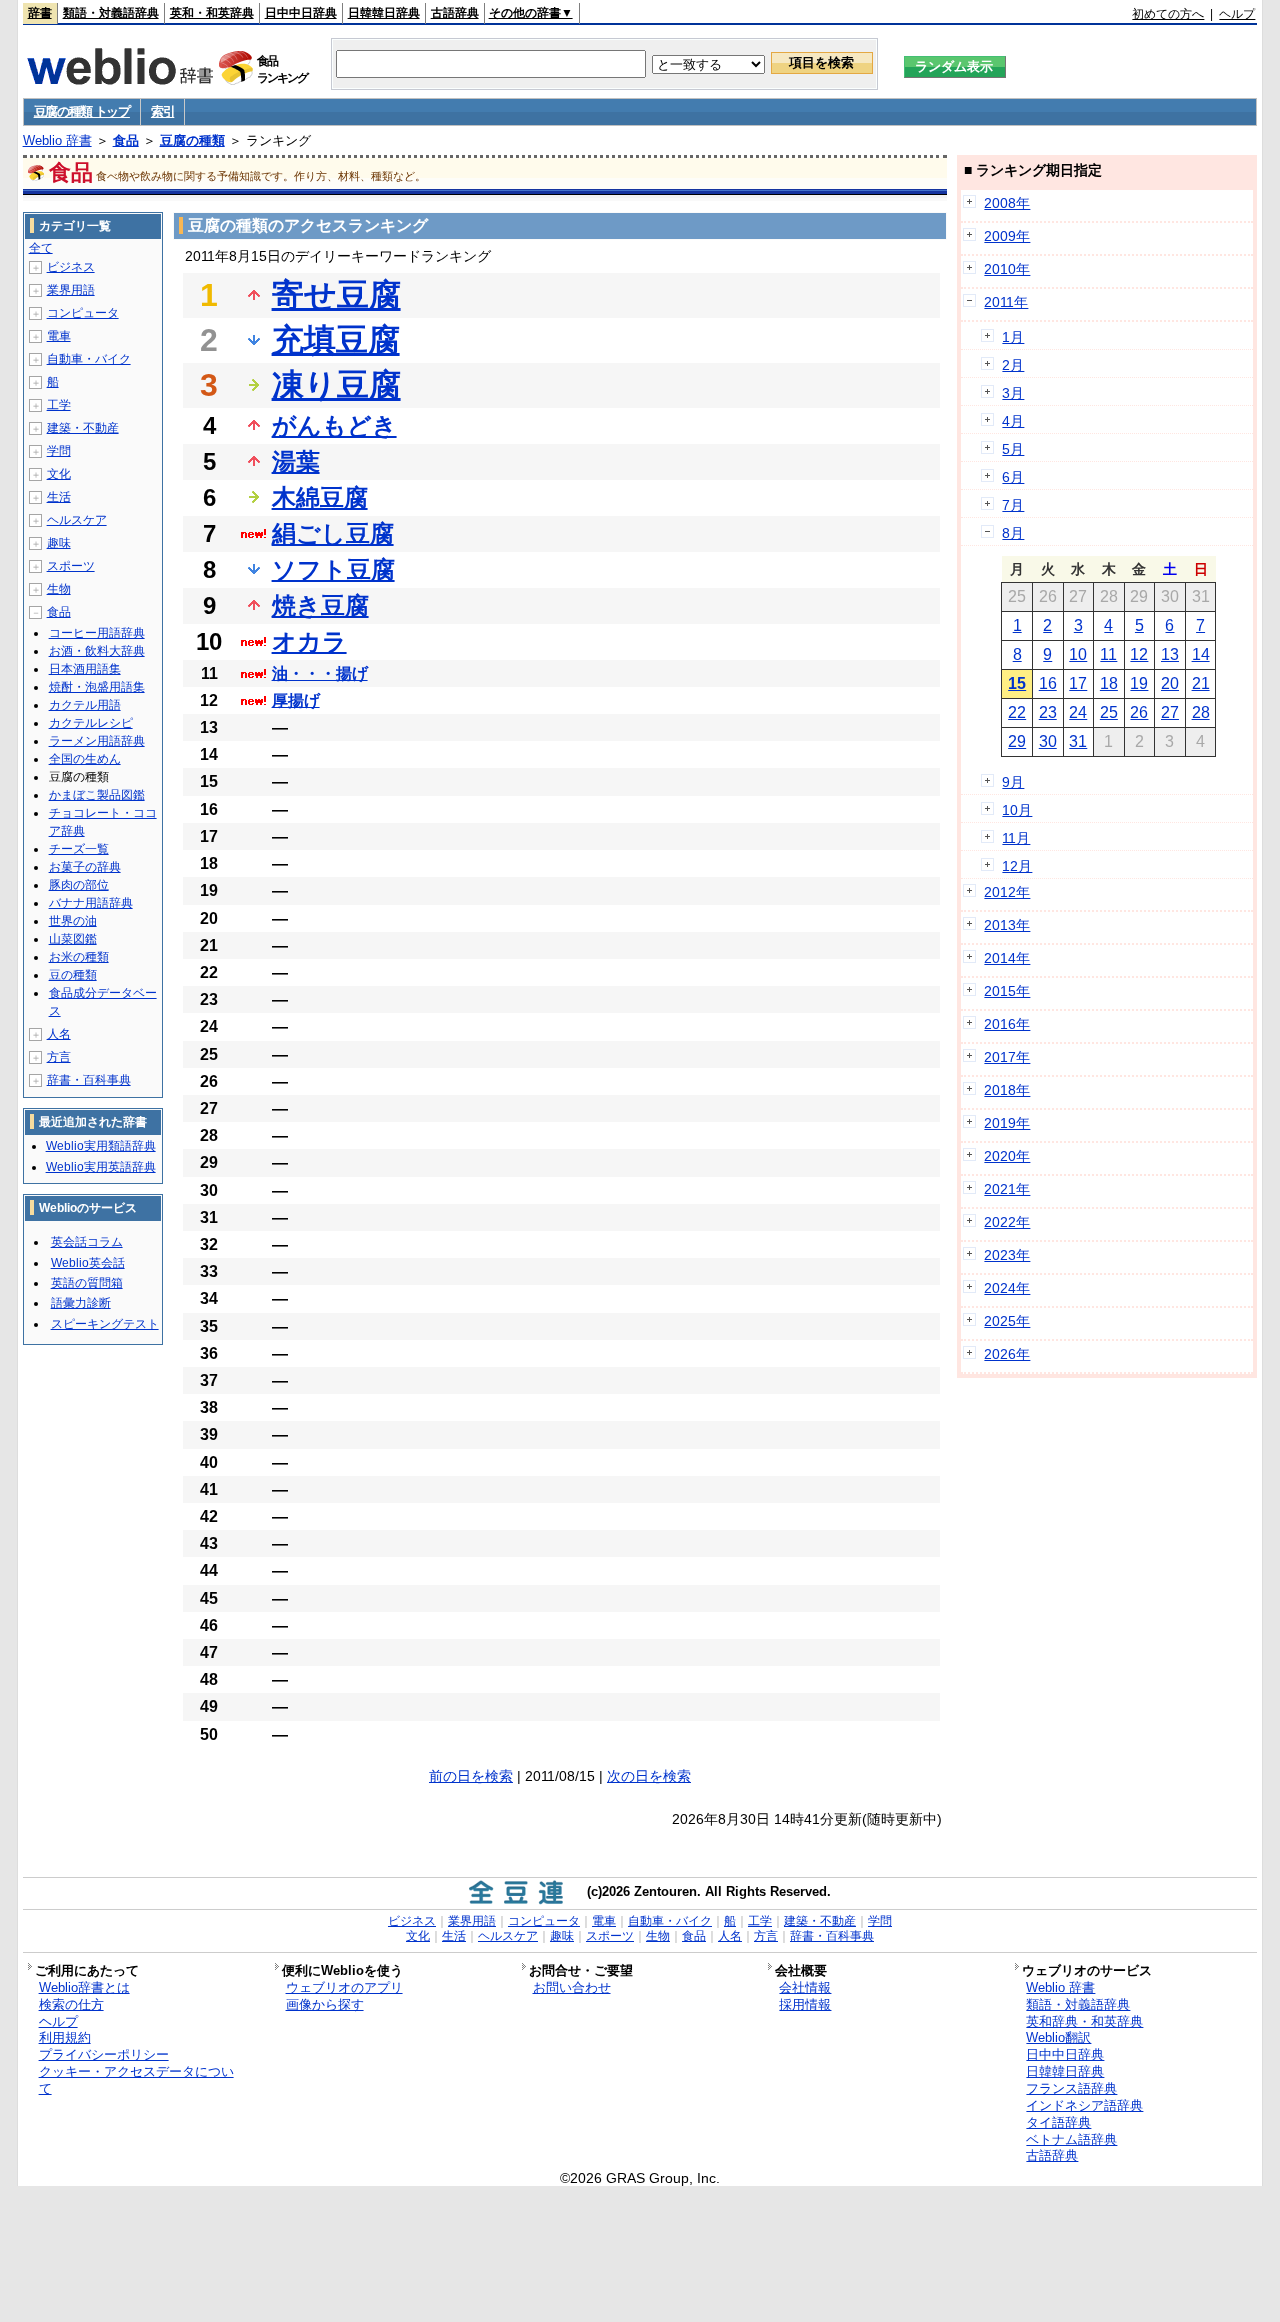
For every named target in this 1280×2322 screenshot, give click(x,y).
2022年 (1007, 1222)
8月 (1013, 533)
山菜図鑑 (73, 939)
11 (1108, 654)
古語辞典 (455, 13)
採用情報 (805, 2004)
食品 (126, 140)
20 (1170, 683)
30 (1048, 741)
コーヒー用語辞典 (97, 633)
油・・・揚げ (320, 673)
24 (1078, 712)
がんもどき (334, 425)
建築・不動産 (83, 428)
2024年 (1007, 1288)
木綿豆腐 (320, 497)
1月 (1013, 337)
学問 (59, 451)
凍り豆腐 (336, 385)
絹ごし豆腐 (333, 533)
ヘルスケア (77, 520)
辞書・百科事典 (89, 1080)
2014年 (1007, 958)
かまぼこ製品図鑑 (97, 795)
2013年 (1007, 925)
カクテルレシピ (91, 723)
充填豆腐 (336, 340)
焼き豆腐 (320, 605)
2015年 (1007, 991)
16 (1048, 683)
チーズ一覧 (79, 849)
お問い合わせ (572, 1987)
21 (1201, 683)
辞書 (40, 13)
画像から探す (325, 2004)
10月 (1017, 810)
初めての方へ (1168, 14)
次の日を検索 (649, 1776)
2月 (1013, 365)
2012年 (1007, 892)
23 (1048, 712)
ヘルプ (1237, 14)
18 (1109, 683)
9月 (1013, 782)
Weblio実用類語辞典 (101, 1146)
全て (41, 248)
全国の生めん (85, 759)
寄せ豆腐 (336, 295)
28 (1201, 712)
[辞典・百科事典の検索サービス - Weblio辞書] (120, 79)
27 (1170, 712)
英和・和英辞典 (212, 13)
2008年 (1007, 203)
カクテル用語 (85, 705)
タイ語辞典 (1058, 2122)
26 (1139, 712)
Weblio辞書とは (84, 1987)
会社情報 (805, 1987)
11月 (1016, 838)
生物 (59, 589)
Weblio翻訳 (1058, 2037)
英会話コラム (87, 1242)
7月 (1013, 505)
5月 (1013, 449)
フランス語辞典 (1071, 2088)
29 (1017, 741)
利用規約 (65, 2037)
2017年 (1007, 1057)
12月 (1017, 866)
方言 (59, 1057)
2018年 (1007, 1090)
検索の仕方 (71, 2004)
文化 (59, 474)
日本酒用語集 (85, 669)
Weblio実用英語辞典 (101, 1167)
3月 (1013, 393)
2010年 (1007, 269)
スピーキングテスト (105, 1324)
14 (1201, 654)
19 (1139, 683)
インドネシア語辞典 (1084, 2105)
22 (1017, 712)
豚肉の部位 (79, 885)
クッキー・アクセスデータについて (136, 2080)
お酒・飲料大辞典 (97, 651)
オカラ (309, 641)
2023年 (1007, 1255)
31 (1078, 741)
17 (1078, 683)
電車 (59, 336)
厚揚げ (296, 700)
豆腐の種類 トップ (82, 111)
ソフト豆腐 (333, 569)
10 (1078, 654)
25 (1109, 712)
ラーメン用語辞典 (97, 741)
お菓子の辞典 (85, 867)
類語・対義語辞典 (111, 13)
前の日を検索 (471, 1776)
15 (1017, 683)
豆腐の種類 (192, 140)
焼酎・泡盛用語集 (97, 687)
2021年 (1007, 1189)
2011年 (1006, 302)
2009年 (1007, 236)
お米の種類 (79, 957)
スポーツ (71, 566)
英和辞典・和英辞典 (1084, 2021)
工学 (59, 405)
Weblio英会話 (88, 1263)
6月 (1013, 477)
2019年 (1007, 1123)
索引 (162, 111)
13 (1170, 654)
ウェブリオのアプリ (344, 1987)
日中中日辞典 (301, 13)
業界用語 (71, 290)
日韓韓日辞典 (384, 13)
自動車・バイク (89, 359)
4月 (1013, 421)
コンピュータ (83, 313)
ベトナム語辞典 (1071, 2139)
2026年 (1007, 1354)
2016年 (1007, 1024)
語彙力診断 (81, 1303)
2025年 (1007, 1321)
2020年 (1007, 1156)
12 (1139, 654)
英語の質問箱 (87, 1283)
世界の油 (73, 921)
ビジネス (71, 267)
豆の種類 (73, 975)
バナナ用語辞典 (91, 903)
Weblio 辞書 (57, 140)
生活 (59, 497)
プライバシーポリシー (104, 2054)
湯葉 (296, 461)
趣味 (59, 543)
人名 (59, 1034)
